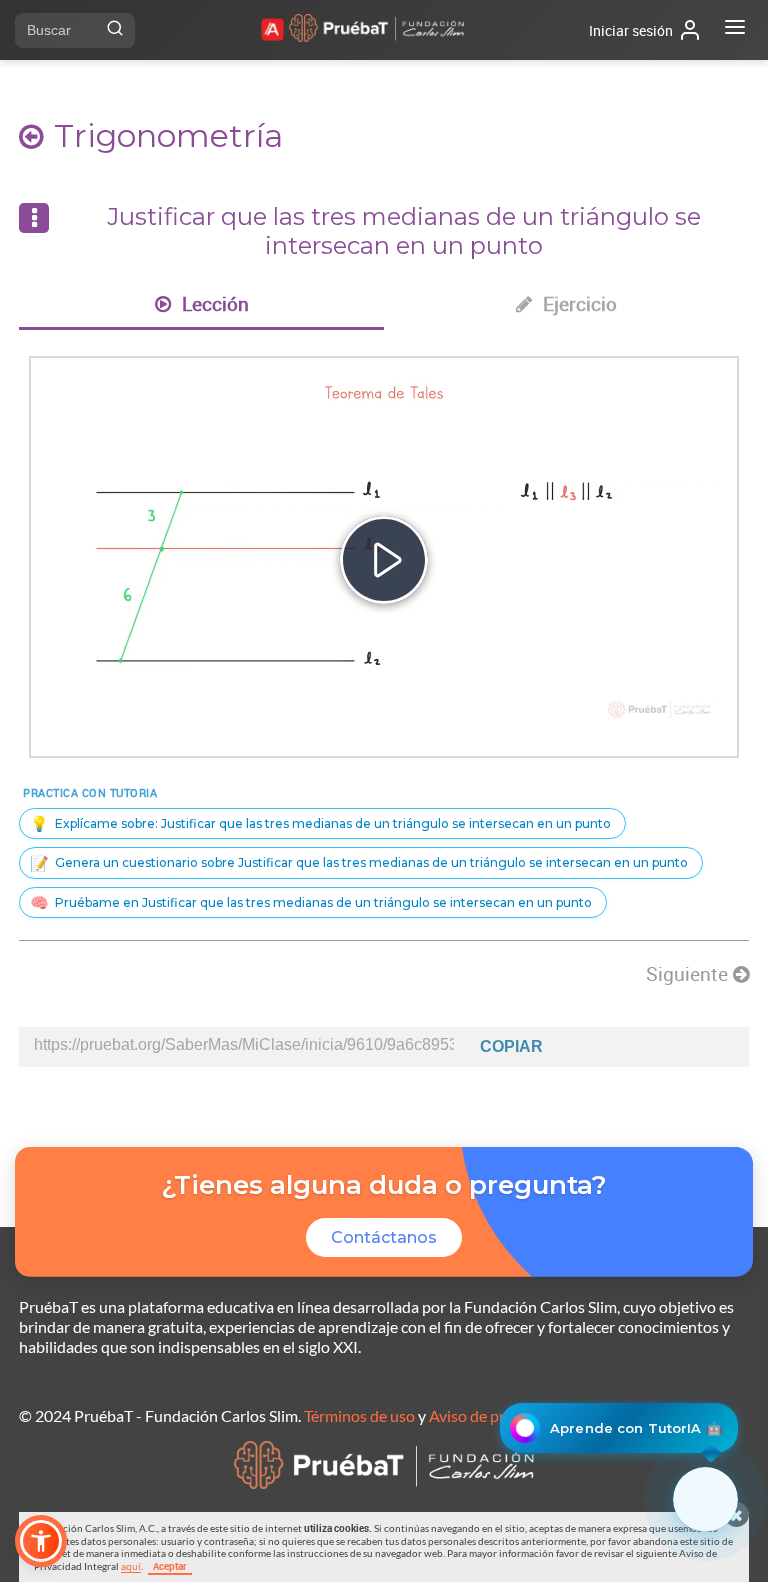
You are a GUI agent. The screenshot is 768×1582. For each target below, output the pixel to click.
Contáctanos (384, 1237)
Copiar (511, 1046)
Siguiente (689, 974)
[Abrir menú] (735, 30)
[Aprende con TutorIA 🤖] (705, 1499)
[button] (41, 1541)
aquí (131, 1566)
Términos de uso (359, 1415)
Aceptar (170, 1566)
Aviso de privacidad (495, 1415)
